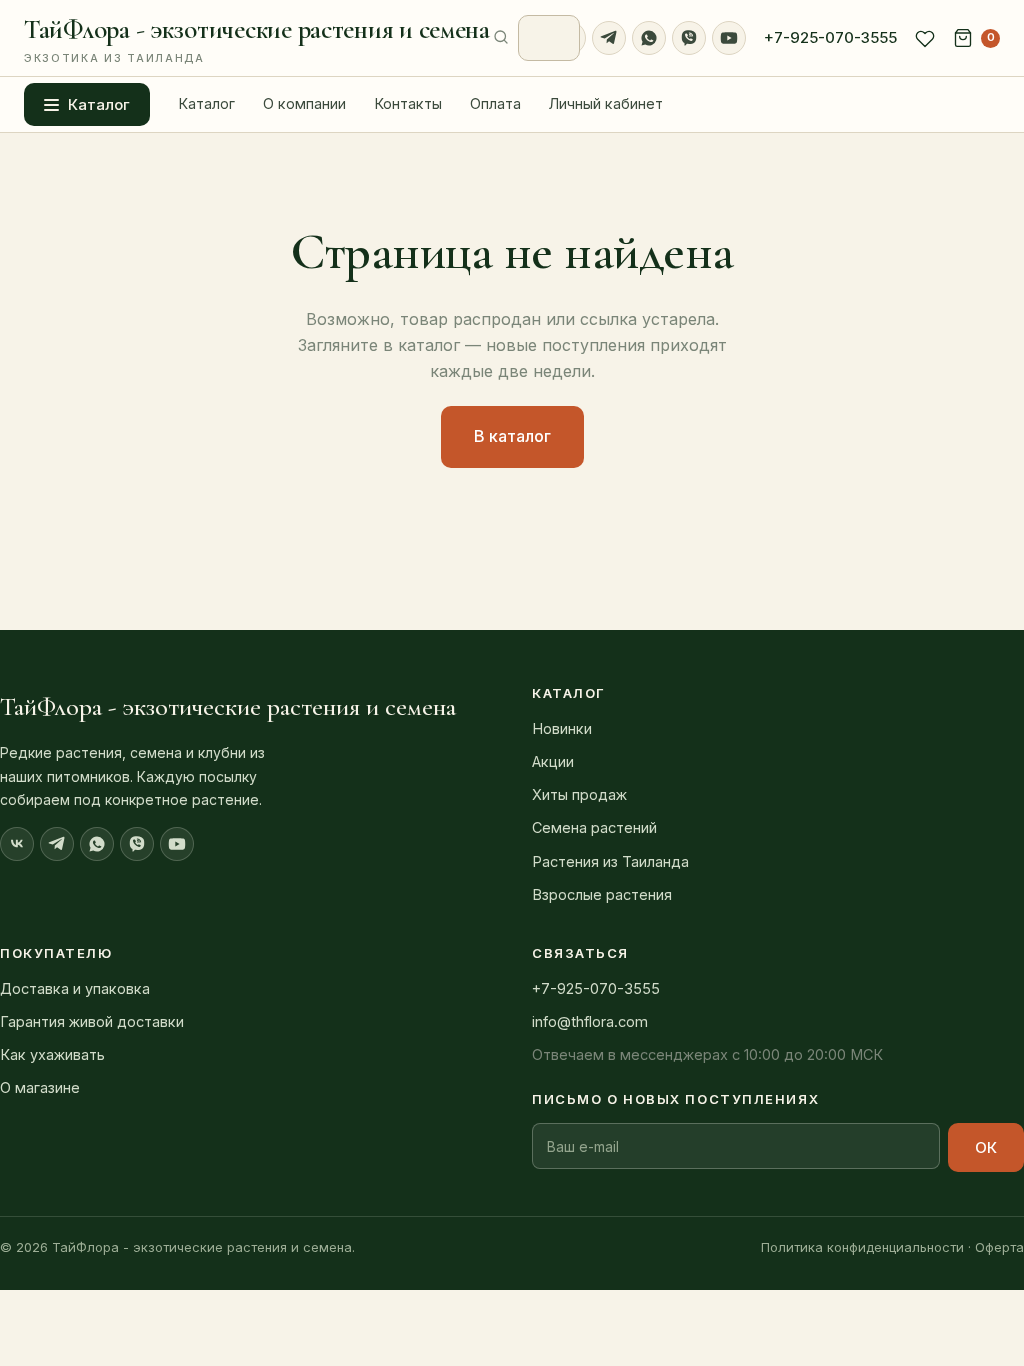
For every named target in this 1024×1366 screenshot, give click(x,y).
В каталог (512, 436)
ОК (986, 1147)
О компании (304, 103)
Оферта (999, 1247)
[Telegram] (609, 38)
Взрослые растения (602, 894)
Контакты (408, 103)
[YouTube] (729, 38)
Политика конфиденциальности (862, 1247)
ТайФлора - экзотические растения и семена (257, 39)
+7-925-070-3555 (830, 37)
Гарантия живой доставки (92, 1021)
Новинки (562, 728)
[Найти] (501, 38)
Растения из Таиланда (610, 861)
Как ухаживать (52, 1054)
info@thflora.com (590, 1021)
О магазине (40, 1087)
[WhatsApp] (649, 38)
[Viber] (689, 38)
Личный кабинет (606, 103)
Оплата (495, 103)
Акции (553, 761)
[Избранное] (925, 38)
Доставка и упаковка (75, 988)
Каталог (99, 104)
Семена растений (594, 827)
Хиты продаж (579, 794)
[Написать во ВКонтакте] (17, 844)
